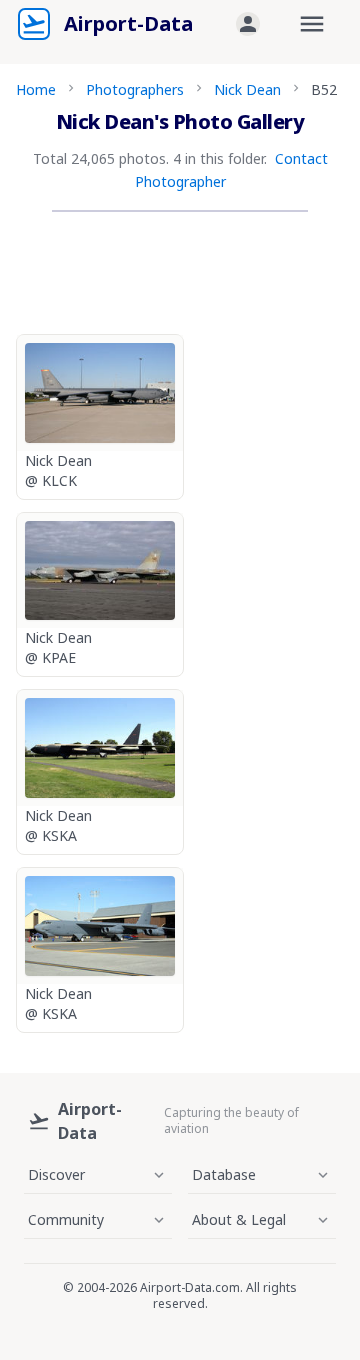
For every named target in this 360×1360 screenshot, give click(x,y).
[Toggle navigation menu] (312, 24)
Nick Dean (247, 89)
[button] (248, 24)
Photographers (135, 89)
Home (36, 89)
